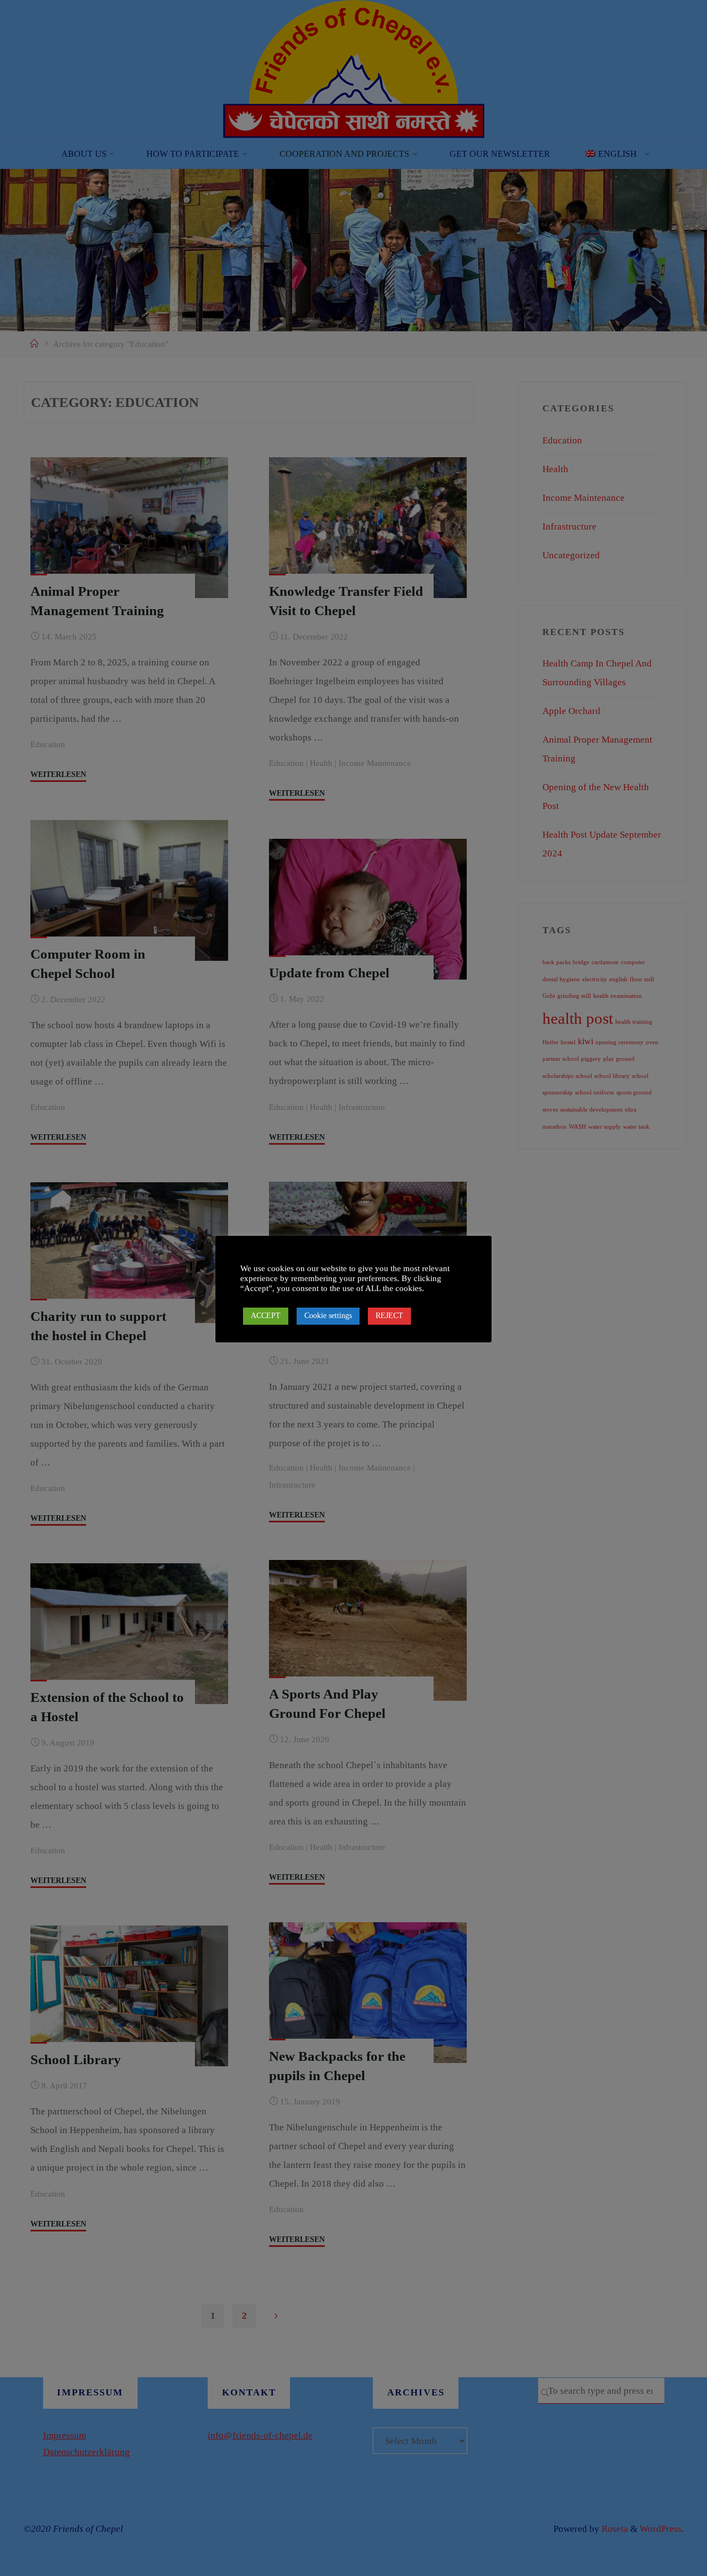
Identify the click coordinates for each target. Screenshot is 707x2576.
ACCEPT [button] (266, 1316)
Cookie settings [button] (328, 1316)
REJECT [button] (389, 1316)
